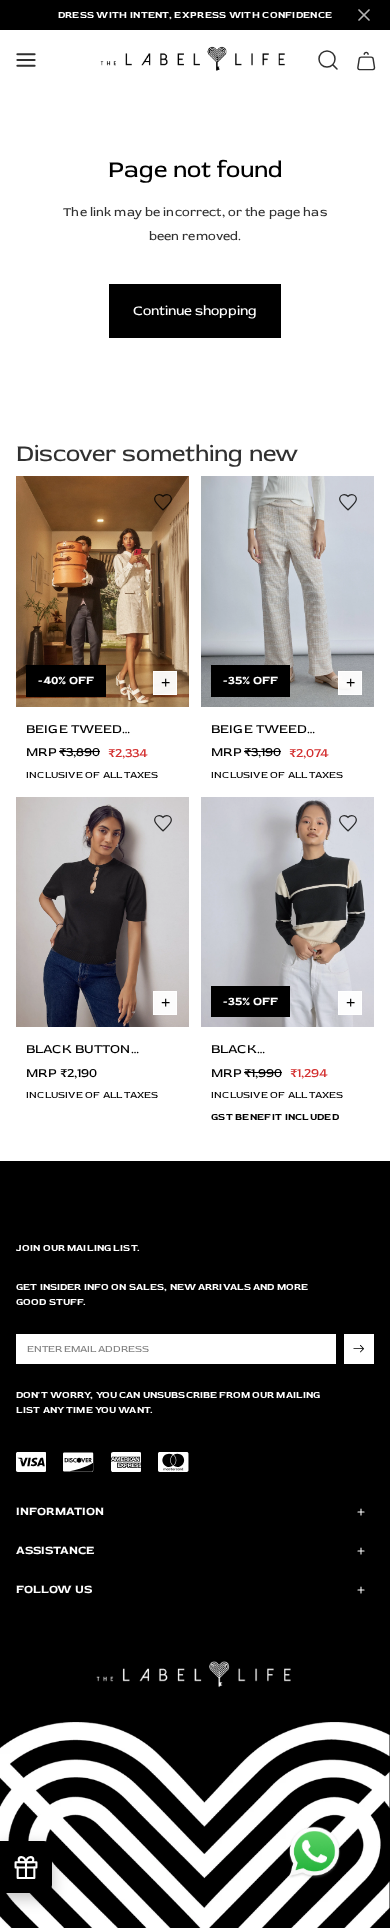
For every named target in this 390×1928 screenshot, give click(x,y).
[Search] (328, 60)
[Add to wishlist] (163, 502)
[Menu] (26, 60)
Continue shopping (195, 310)
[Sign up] (359, 1349)
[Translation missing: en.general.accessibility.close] (364, 15)
